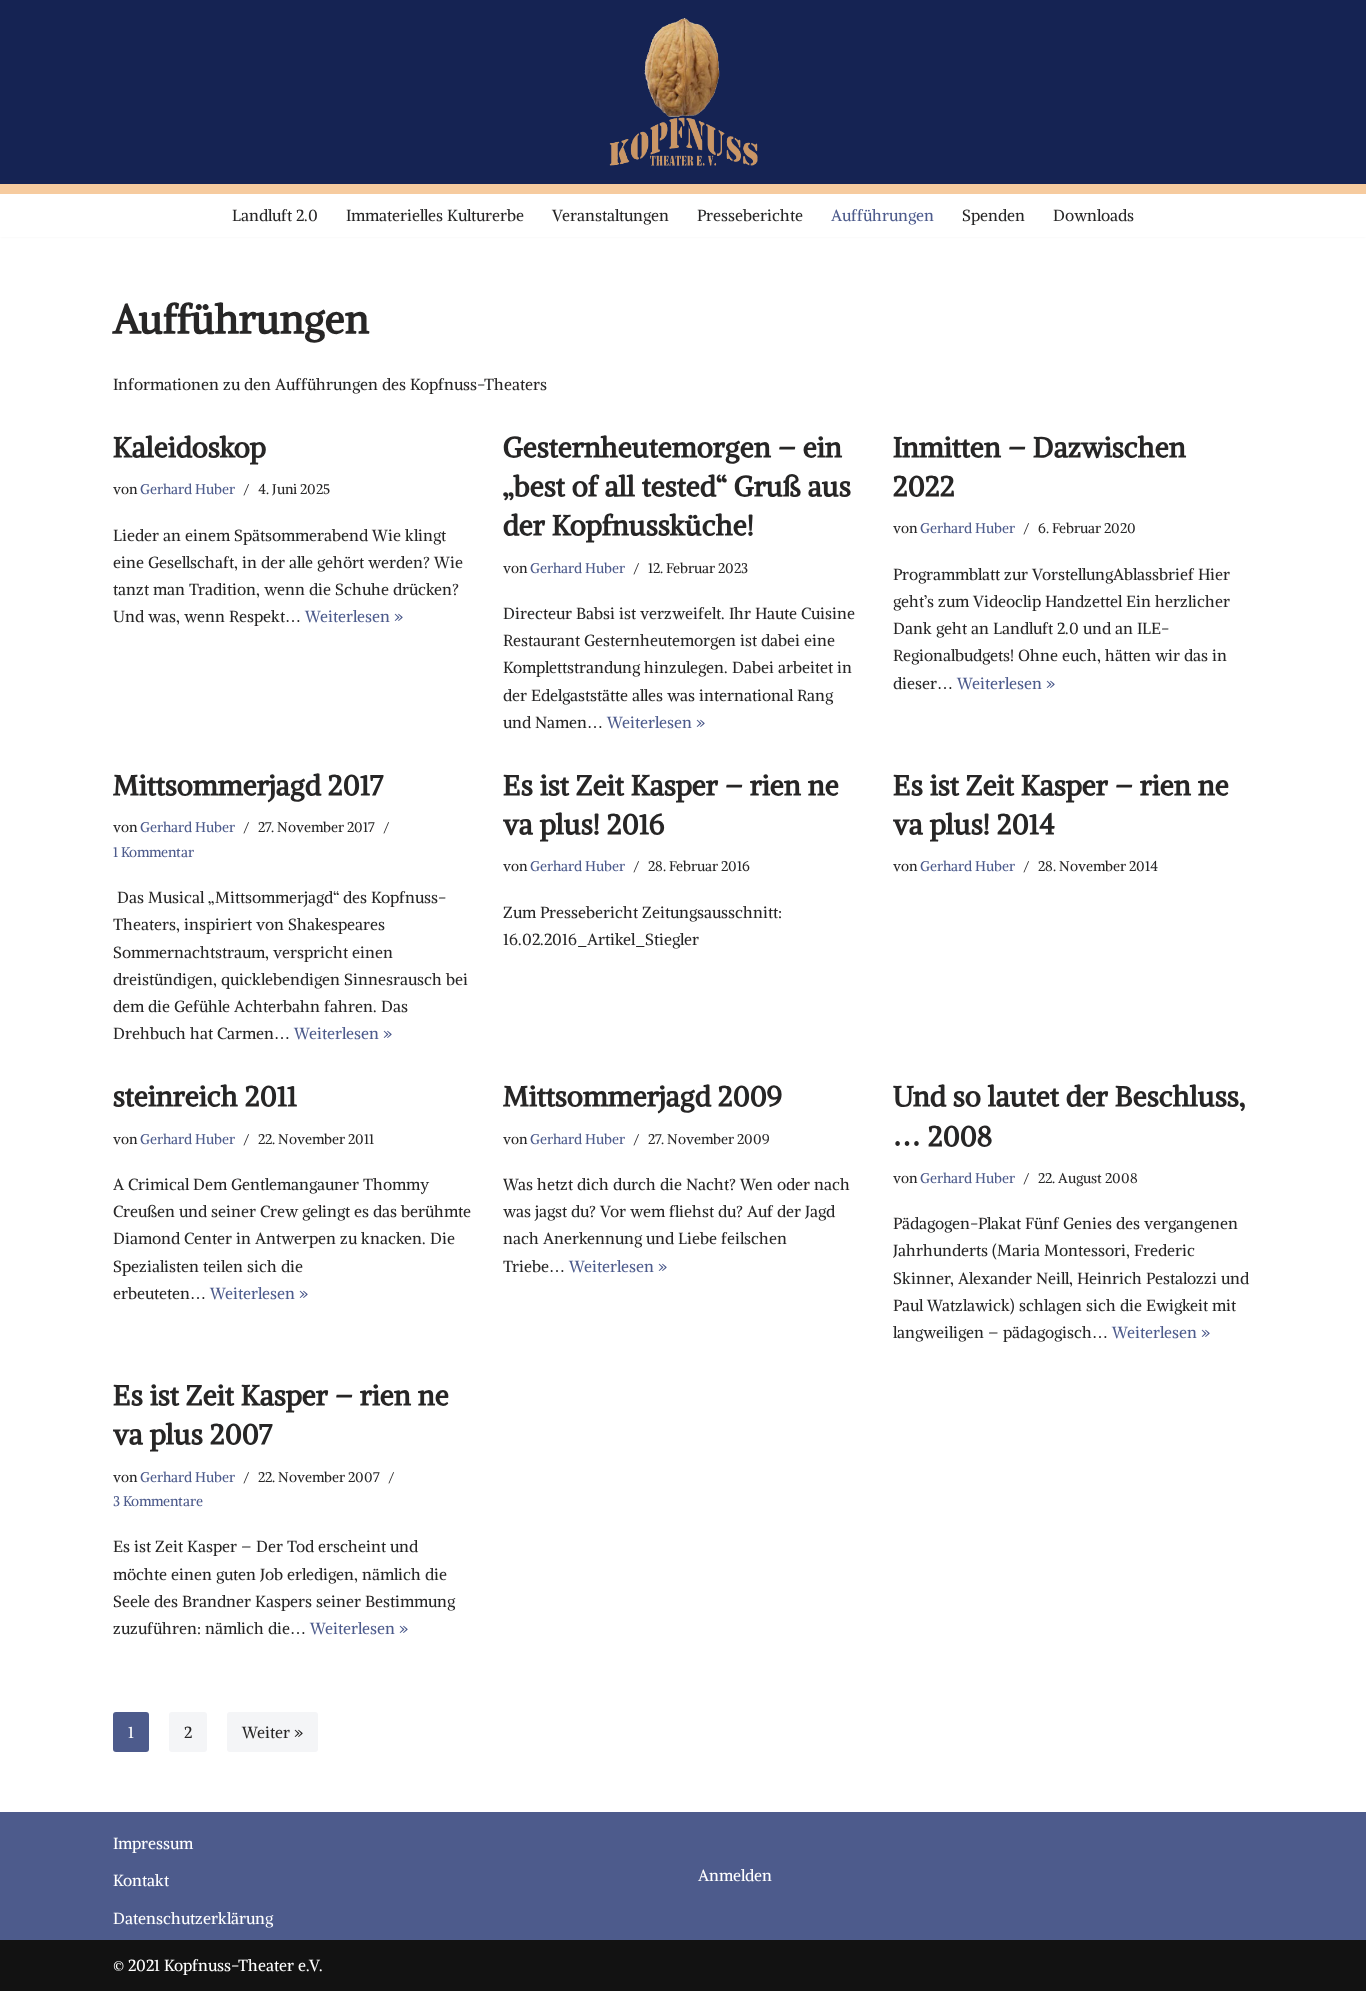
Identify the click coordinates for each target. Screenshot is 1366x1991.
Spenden (993, 215)
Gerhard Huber (187, 489)
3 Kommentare (158, 1501)
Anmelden (735, 1875)
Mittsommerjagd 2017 (248, 785)
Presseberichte (750, 215)
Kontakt (141, 1880)
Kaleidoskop (189, 447)
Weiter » (272, 1732)
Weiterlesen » (354, 616)
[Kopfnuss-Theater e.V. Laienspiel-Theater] (683, 92)
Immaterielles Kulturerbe (435, 215)
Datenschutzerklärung (193, 1918)
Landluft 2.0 (275, 215)
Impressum (153, 1843)
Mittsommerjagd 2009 (642, 1096)
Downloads (1093, 215)
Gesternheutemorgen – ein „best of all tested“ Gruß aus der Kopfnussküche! (677, 486)
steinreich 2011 (205, 1096)
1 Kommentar (153, 852)
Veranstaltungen (610, 215)
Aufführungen (882, 215)
